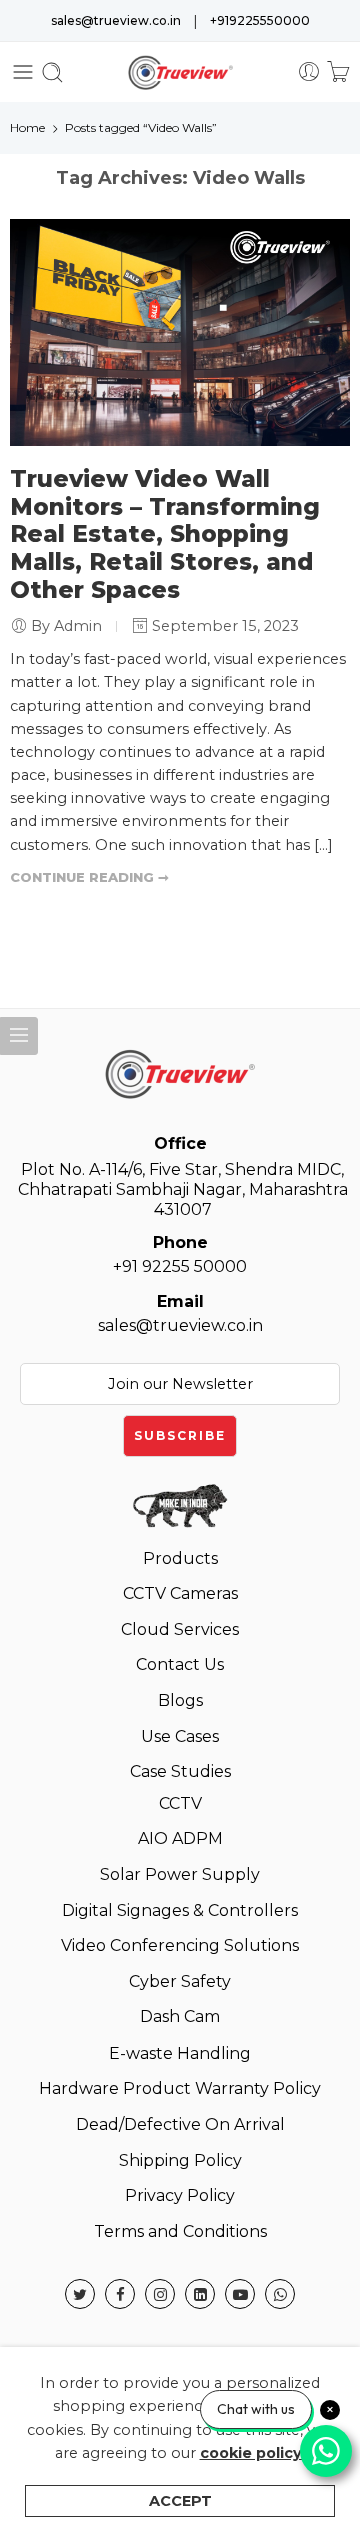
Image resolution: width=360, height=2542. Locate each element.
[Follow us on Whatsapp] (280, 2294)
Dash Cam (180, 2016)
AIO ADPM (180, 1838)
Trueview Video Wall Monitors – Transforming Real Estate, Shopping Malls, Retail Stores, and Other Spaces (165, 534)
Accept (180, 2501)
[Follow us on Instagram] (160, 2294)
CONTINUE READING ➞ (89, 877)
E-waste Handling (180, 2053)
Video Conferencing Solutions (180, 1945)
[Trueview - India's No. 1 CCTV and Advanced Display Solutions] (180, 72)
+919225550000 (260, 20)
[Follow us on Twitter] (80, 2294)
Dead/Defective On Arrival (180, 2124)
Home (27, 127)
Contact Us (180, 1664)
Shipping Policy (180, 2160)
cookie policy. (253, 2453)
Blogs (180, 1700)
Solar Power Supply (180, 1874)
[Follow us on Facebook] (120, 2294)
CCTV (180, 1803)
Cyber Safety (180, 1981)
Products (180, 1558)
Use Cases (180, 1736)
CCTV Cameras (180, 1593)
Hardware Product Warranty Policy (180, 2088)
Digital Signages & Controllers (180, 1910)
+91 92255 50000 (180, 1254)
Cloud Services (180, 1629)
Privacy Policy (180, 2195)
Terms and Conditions (180, 2231)
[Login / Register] (309, 72)
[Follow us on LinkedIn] (200, 2294)
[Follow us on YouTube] (240, 2294)
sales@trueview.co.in (116, 20)
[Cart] (338, 72)
